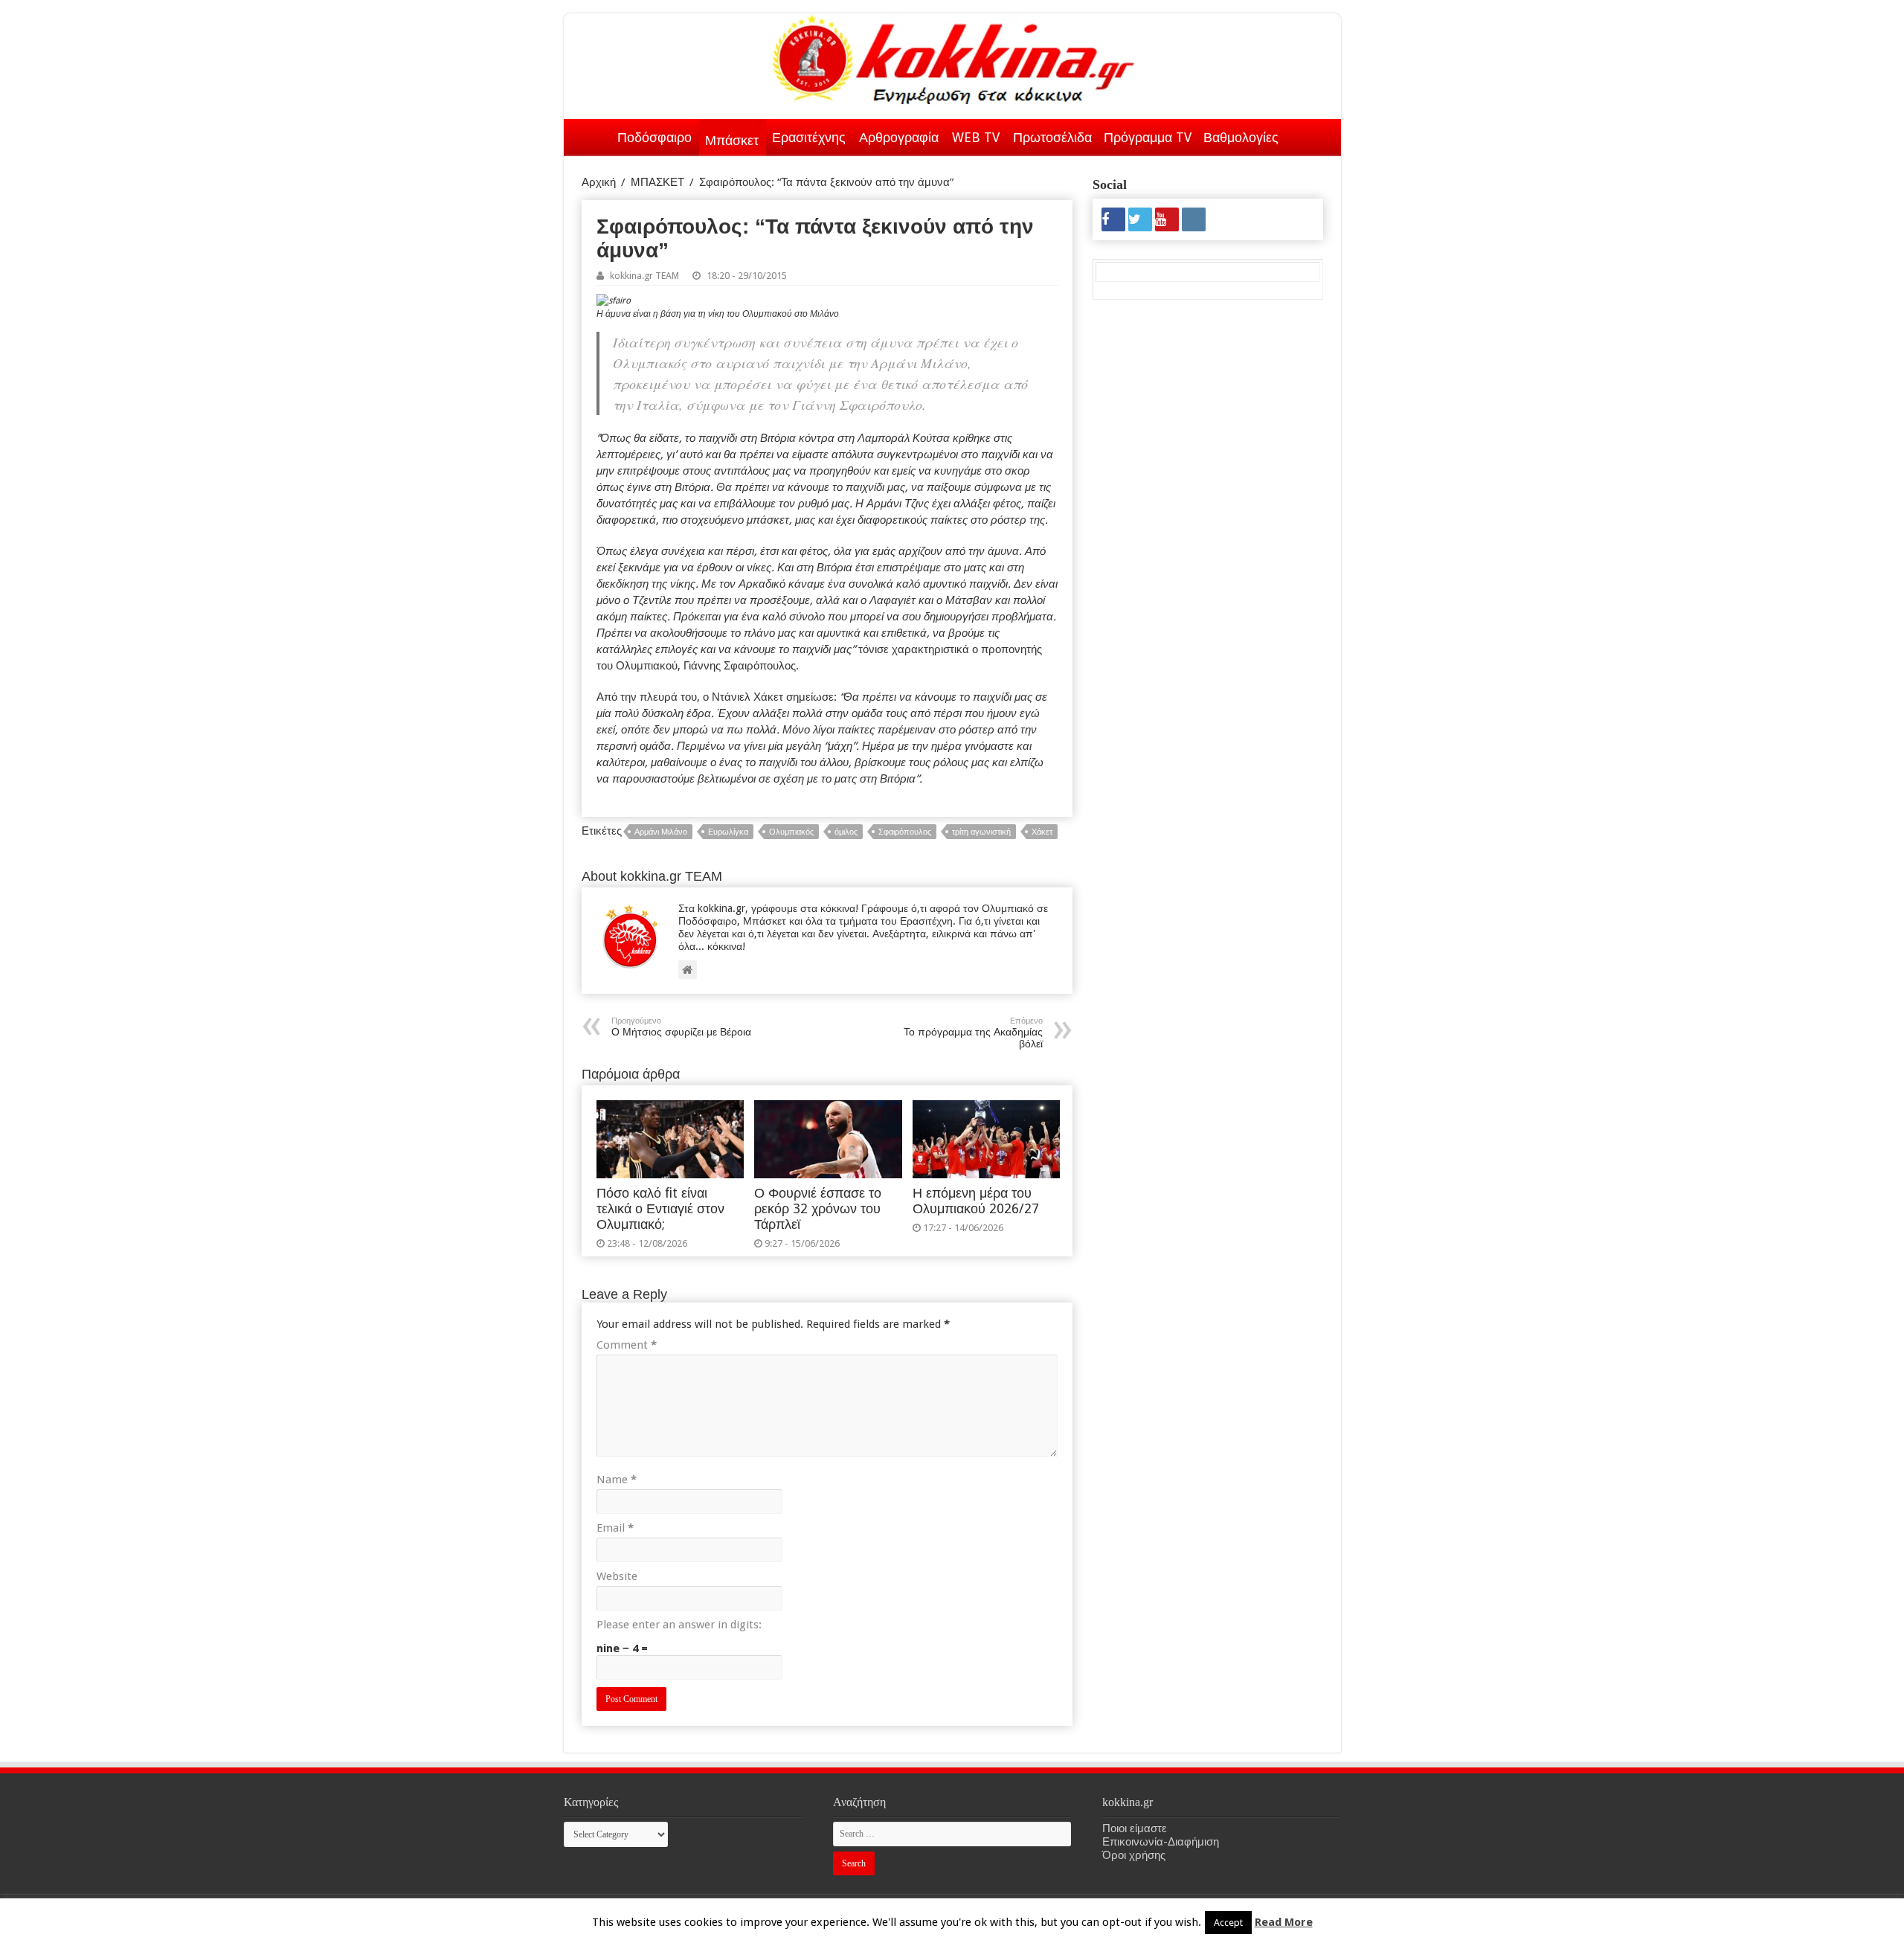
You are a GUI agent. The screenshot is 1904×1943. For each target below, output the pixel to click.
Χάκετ (1042, 832)
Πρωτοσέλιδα (1052, 137)
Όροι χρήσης (1134, 1855)
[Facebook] (1113, 219)
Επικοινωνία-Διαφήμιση (1161, 1842)
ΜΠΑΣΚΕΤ (657, 182)
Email (615, 1528)
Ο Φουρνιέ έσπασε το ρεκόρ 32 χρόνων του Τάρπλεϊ (818, 1209)
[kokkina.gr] (953, 57)
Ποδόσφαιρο (654, 137)
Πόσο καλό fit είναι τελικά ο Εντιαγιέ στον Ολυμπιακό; (660, 1209)
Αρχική (592, 135)
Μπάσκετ (732, 140)
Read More (1284, 1922)
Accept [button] (1228, 1923)
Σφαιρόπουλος (905, 832)
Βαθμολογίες (1241, 137)
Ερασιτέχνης (809, 137)
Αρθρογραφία (899, 137)
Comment (627, 1345)
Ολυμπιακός (791, 832)
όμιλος (846, 832)
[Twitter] (1140, 219)
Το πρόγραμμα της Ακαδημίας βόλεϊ (973, 1033)
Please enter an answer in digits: (679, 1625)
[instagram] (1194, 219)
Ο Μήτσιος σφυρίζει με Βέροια (681, 1027)
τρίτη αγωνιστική (981, 832)
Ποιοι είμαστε (1135, 1828)
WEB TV (976, 137)
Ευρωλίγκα (728, 832)
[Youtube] (1167, 219)
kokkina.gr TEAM (644, 276)
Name (617, 1480)
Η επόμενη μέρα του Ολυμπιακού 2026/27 (976, 1201)
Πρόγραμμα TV (1148, 137)
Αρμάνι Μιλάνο (661, 832)
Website (617, 1576)
